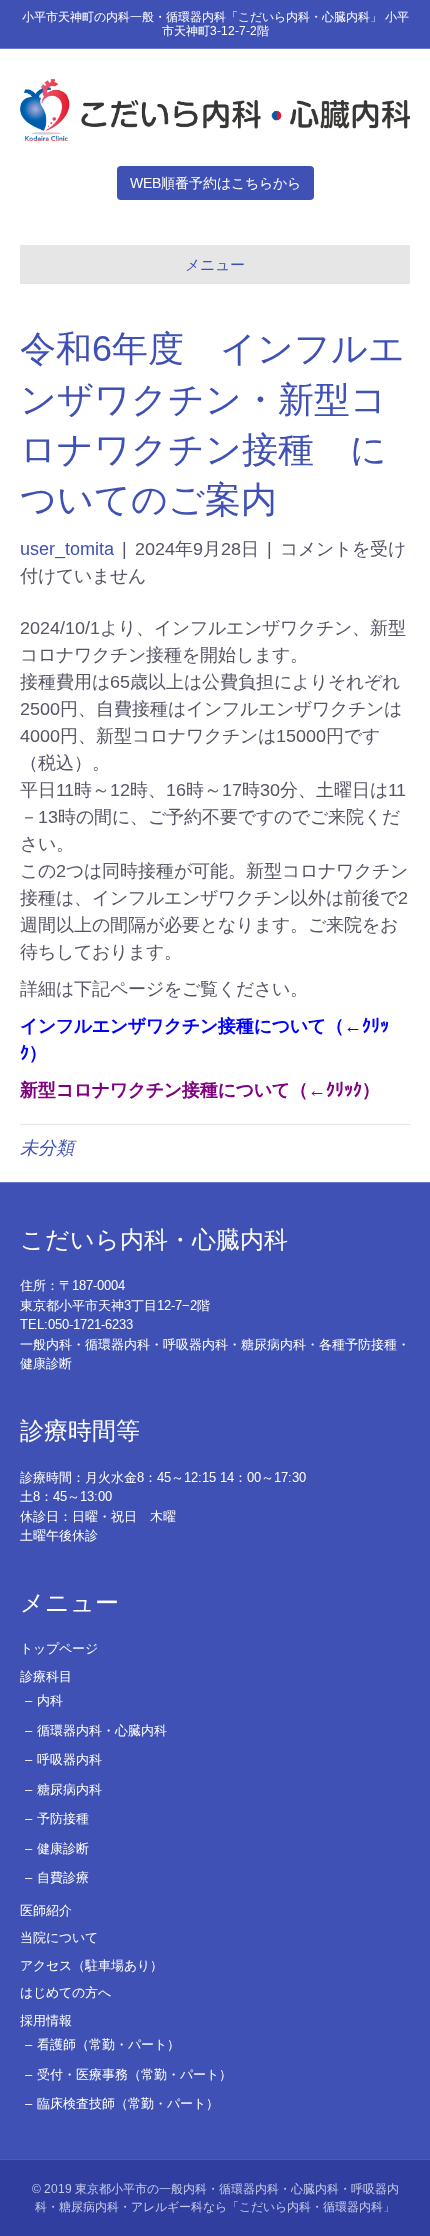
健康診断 (63, 1848)
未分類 (47, 1148)
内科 (50, 1700)
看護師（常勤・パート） (108, 2044)
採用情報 (46, 2020)
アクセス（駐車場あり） (91, 1965)
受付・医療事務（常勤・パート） (134, 2074)
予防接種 (63, 1818)
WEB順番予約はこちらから (215, 183)
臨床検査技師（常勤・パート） (128, 2103)
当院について (59, 1937)
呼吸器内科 (69, 1759)
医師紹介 (46, 1910)
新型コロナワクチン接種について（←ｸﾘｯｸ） (200, 1090)
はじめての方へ (65, 1992)
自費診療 (63, 1877)
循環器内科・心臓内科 (102, 1730)
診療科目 (46, 1676)
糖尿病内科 (69, 1789)
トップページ (59, 1648)
